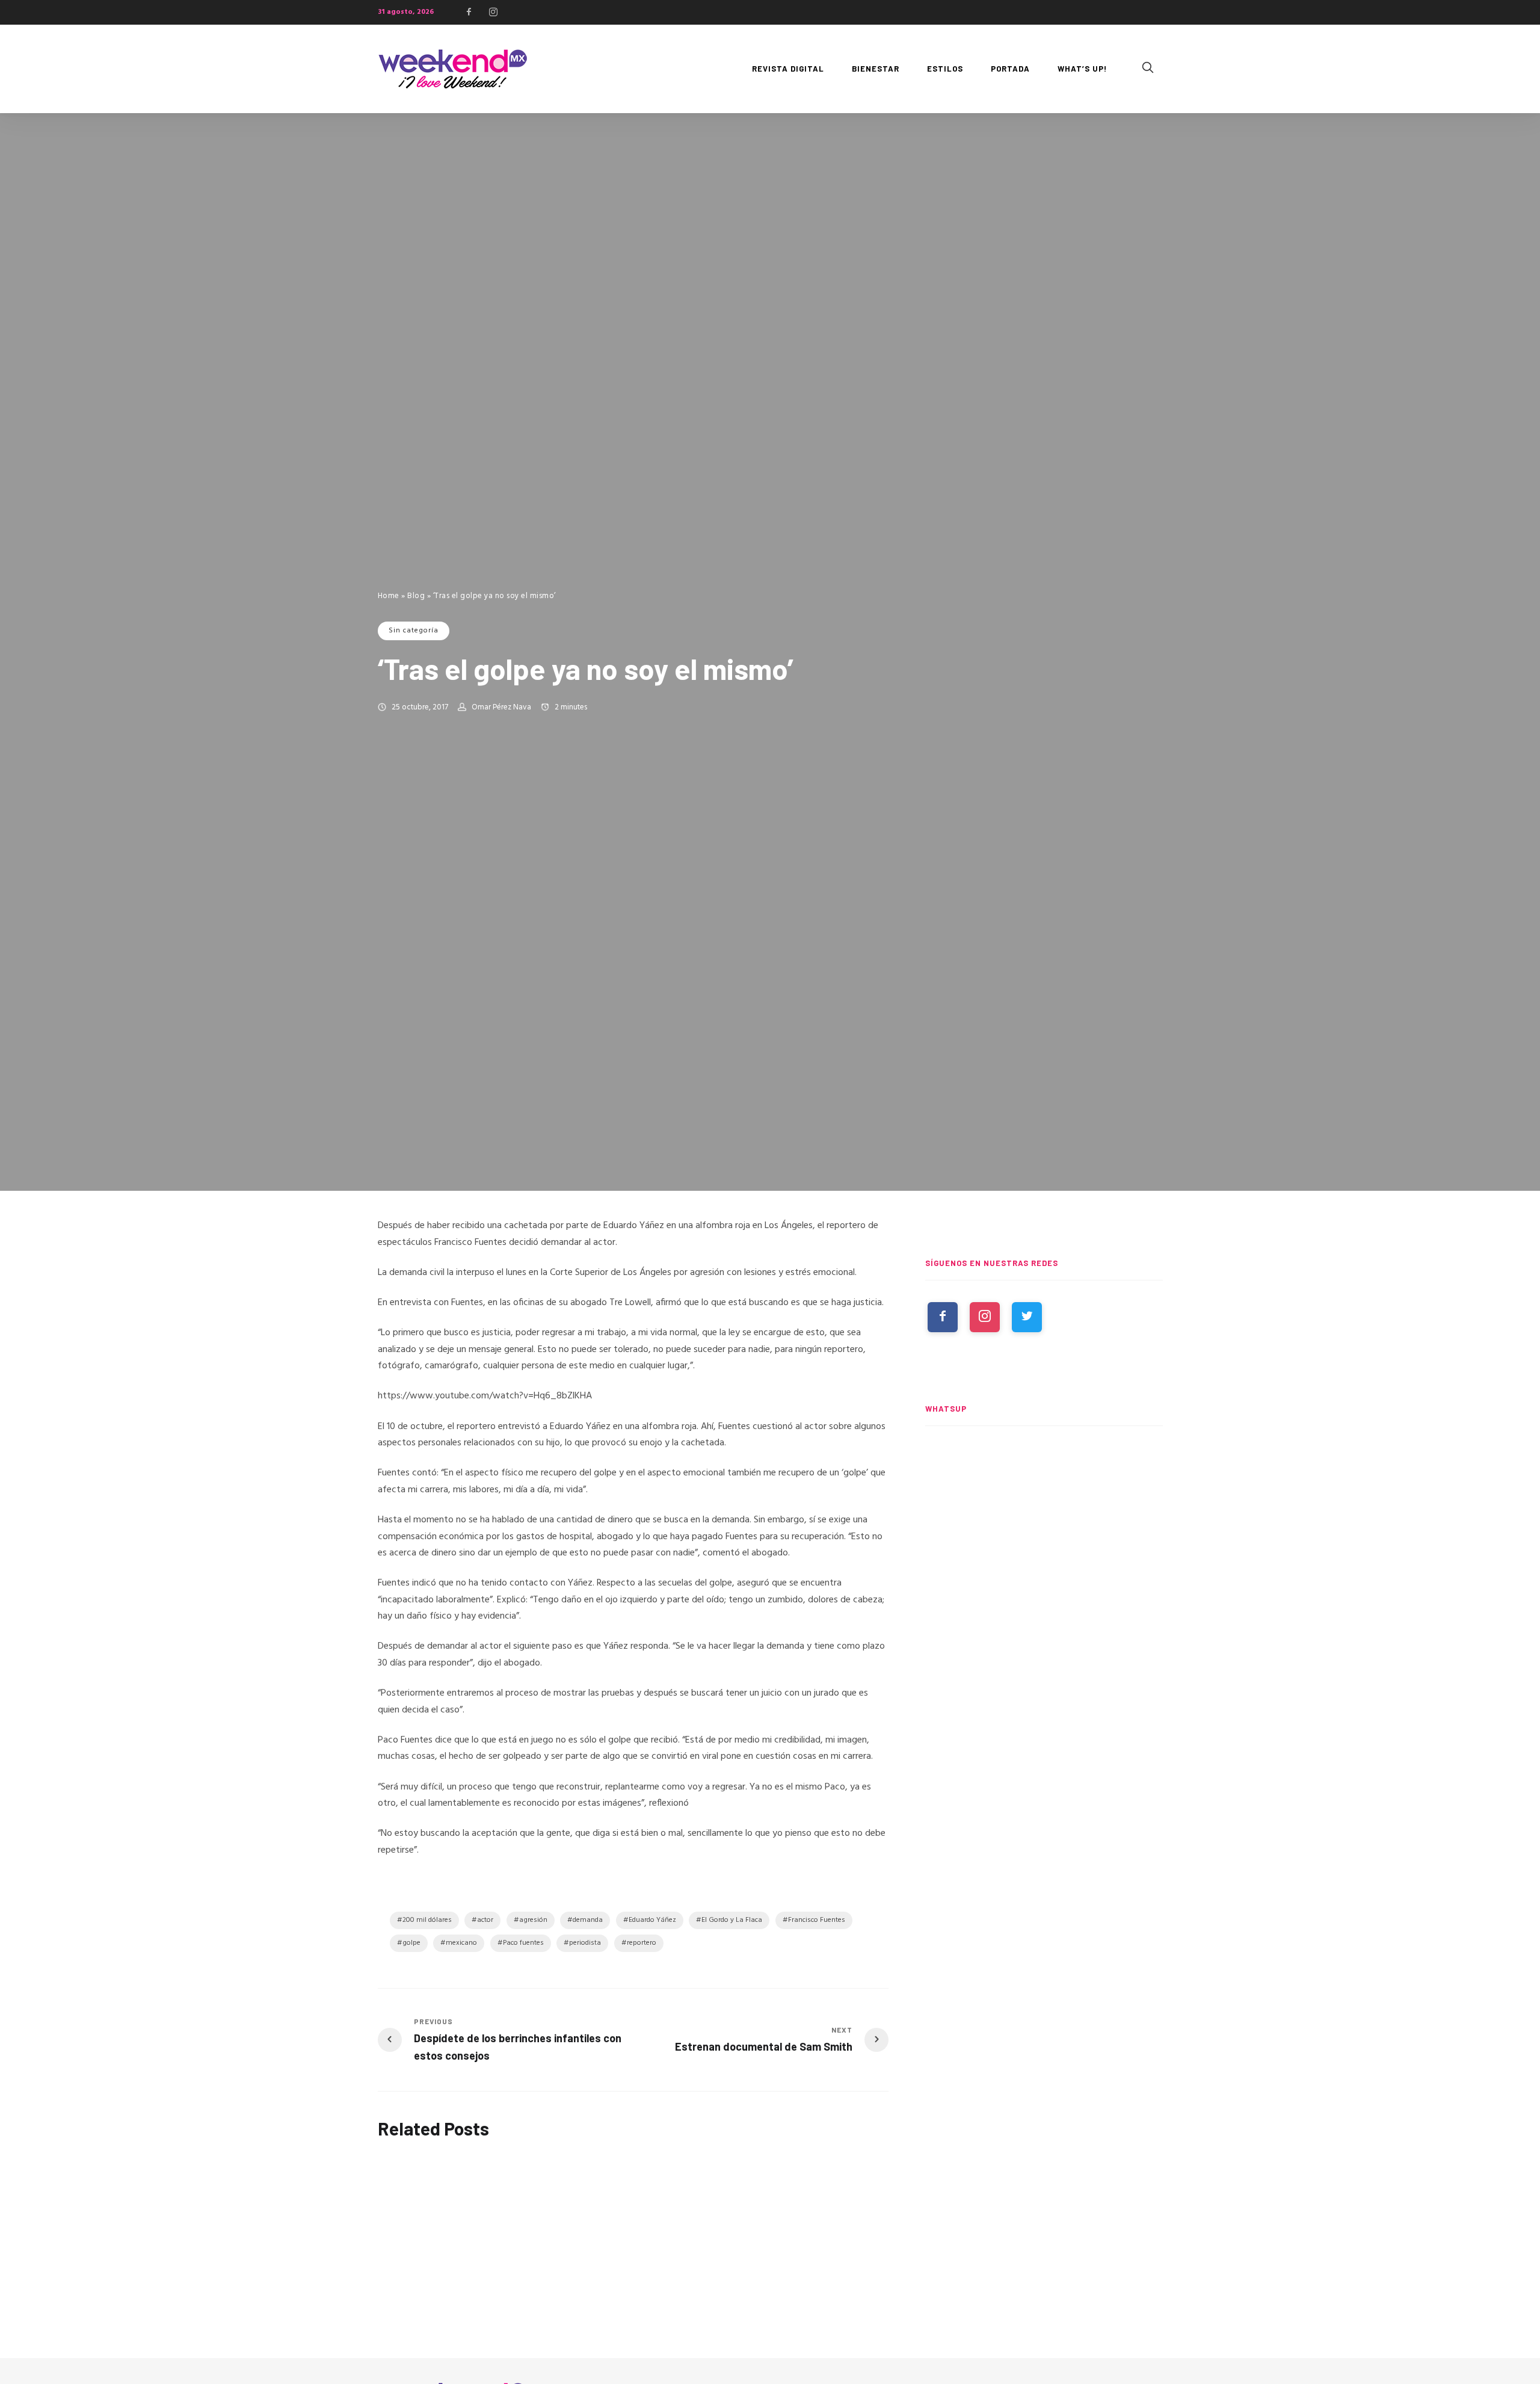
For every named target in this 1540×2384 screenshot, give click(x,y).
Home (389, 596)
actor (485, 1920)
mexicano (461, 1943)
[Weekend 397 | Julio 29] (434, 2230)
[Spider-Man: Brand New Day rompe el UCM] (1044, 1716)
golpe (411, 1943)
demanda (588, 1920)
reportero (642, 1943)
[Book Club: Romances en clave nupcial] (1044, 1493)
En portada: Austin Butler (612, 2172)
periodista (585, 1943)
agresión (533, 1920)
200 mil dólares (427, 1920)
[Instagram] (493, 12)
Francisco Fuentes (817, 1920)
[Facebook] (469, 12)
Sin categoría (414, 631)
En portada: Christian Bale (791, 2172)
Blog (416, 596)
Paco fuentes (523, 1943)
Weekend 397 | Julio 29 (428, 2316)
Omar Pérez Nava (501, 707)
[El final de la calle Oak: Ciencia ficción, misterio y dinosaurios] (1044, 1604)
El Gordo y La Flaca (732, 1920)
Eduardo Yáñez (652, 1920)
